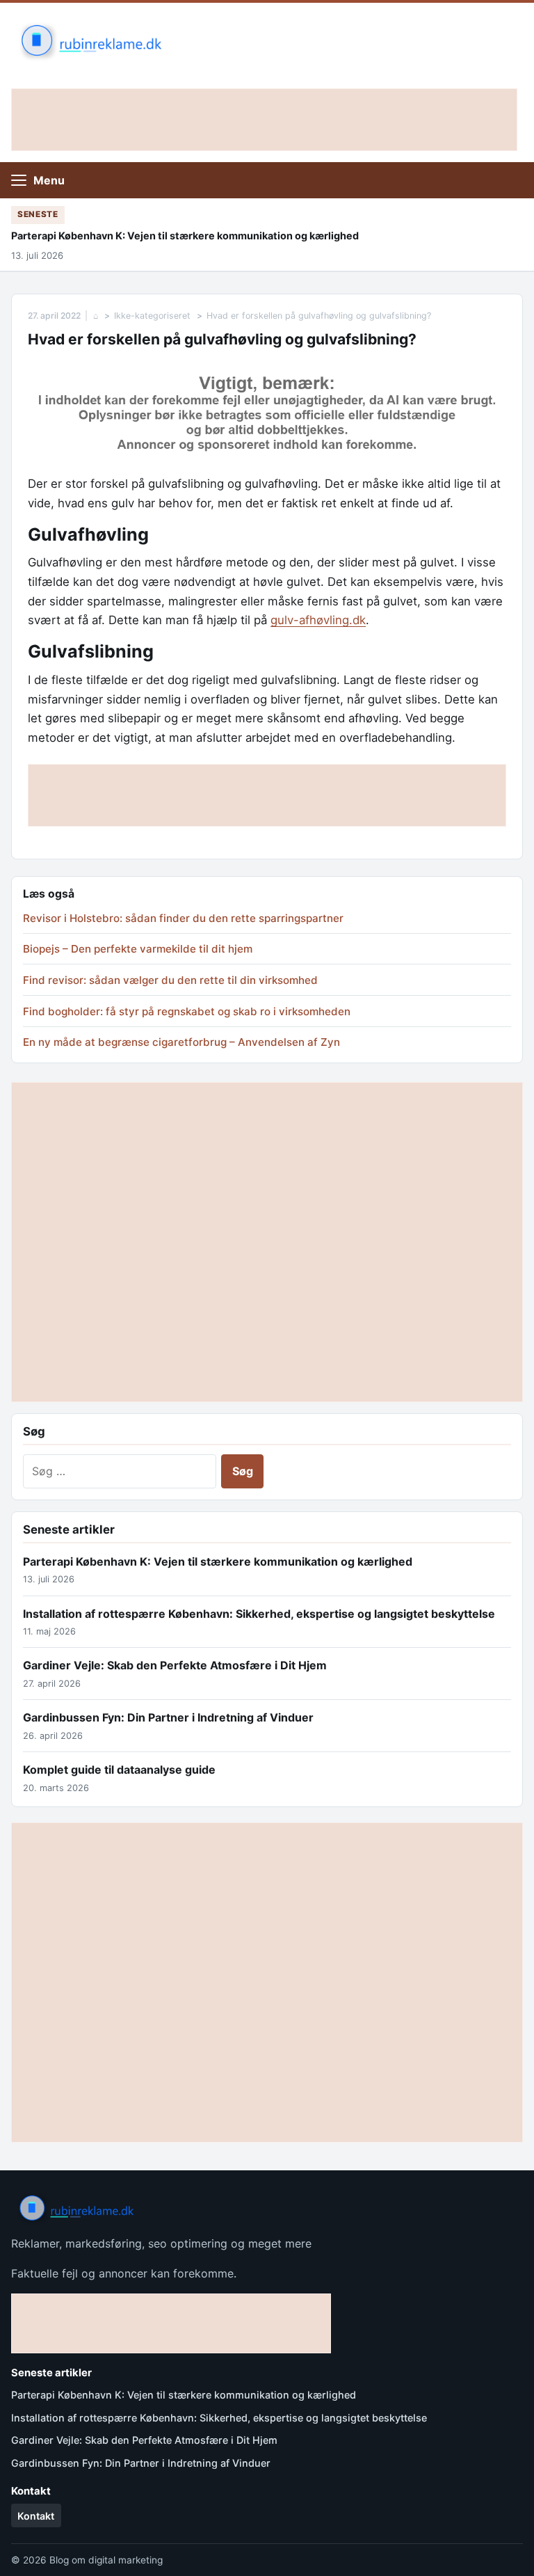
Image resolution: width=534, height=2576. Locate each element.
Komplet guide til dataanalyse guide (119, 1770)
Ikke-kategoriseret (152, 316)
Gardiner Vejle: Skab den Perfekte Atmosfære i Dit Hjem (175, 1665)
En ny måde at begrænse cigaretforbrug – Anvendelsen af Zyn (181, 1042)
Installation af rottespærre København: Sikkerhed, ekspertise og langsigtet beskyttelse (259, 1614)
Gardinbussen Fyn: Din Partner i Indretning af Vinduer (168, 1717)
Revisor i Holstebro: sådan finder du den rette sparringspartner (183, 918)
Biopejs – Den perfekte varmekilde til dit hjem (138, 949)
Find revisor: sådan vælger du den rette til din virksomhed (170, 980)
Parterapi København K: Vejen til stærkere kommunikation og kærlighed (185, 236)
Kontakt (36, 2516)
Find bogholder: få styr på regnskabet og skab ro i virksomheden (187, 1011)
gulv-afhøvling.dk (318, 620)
